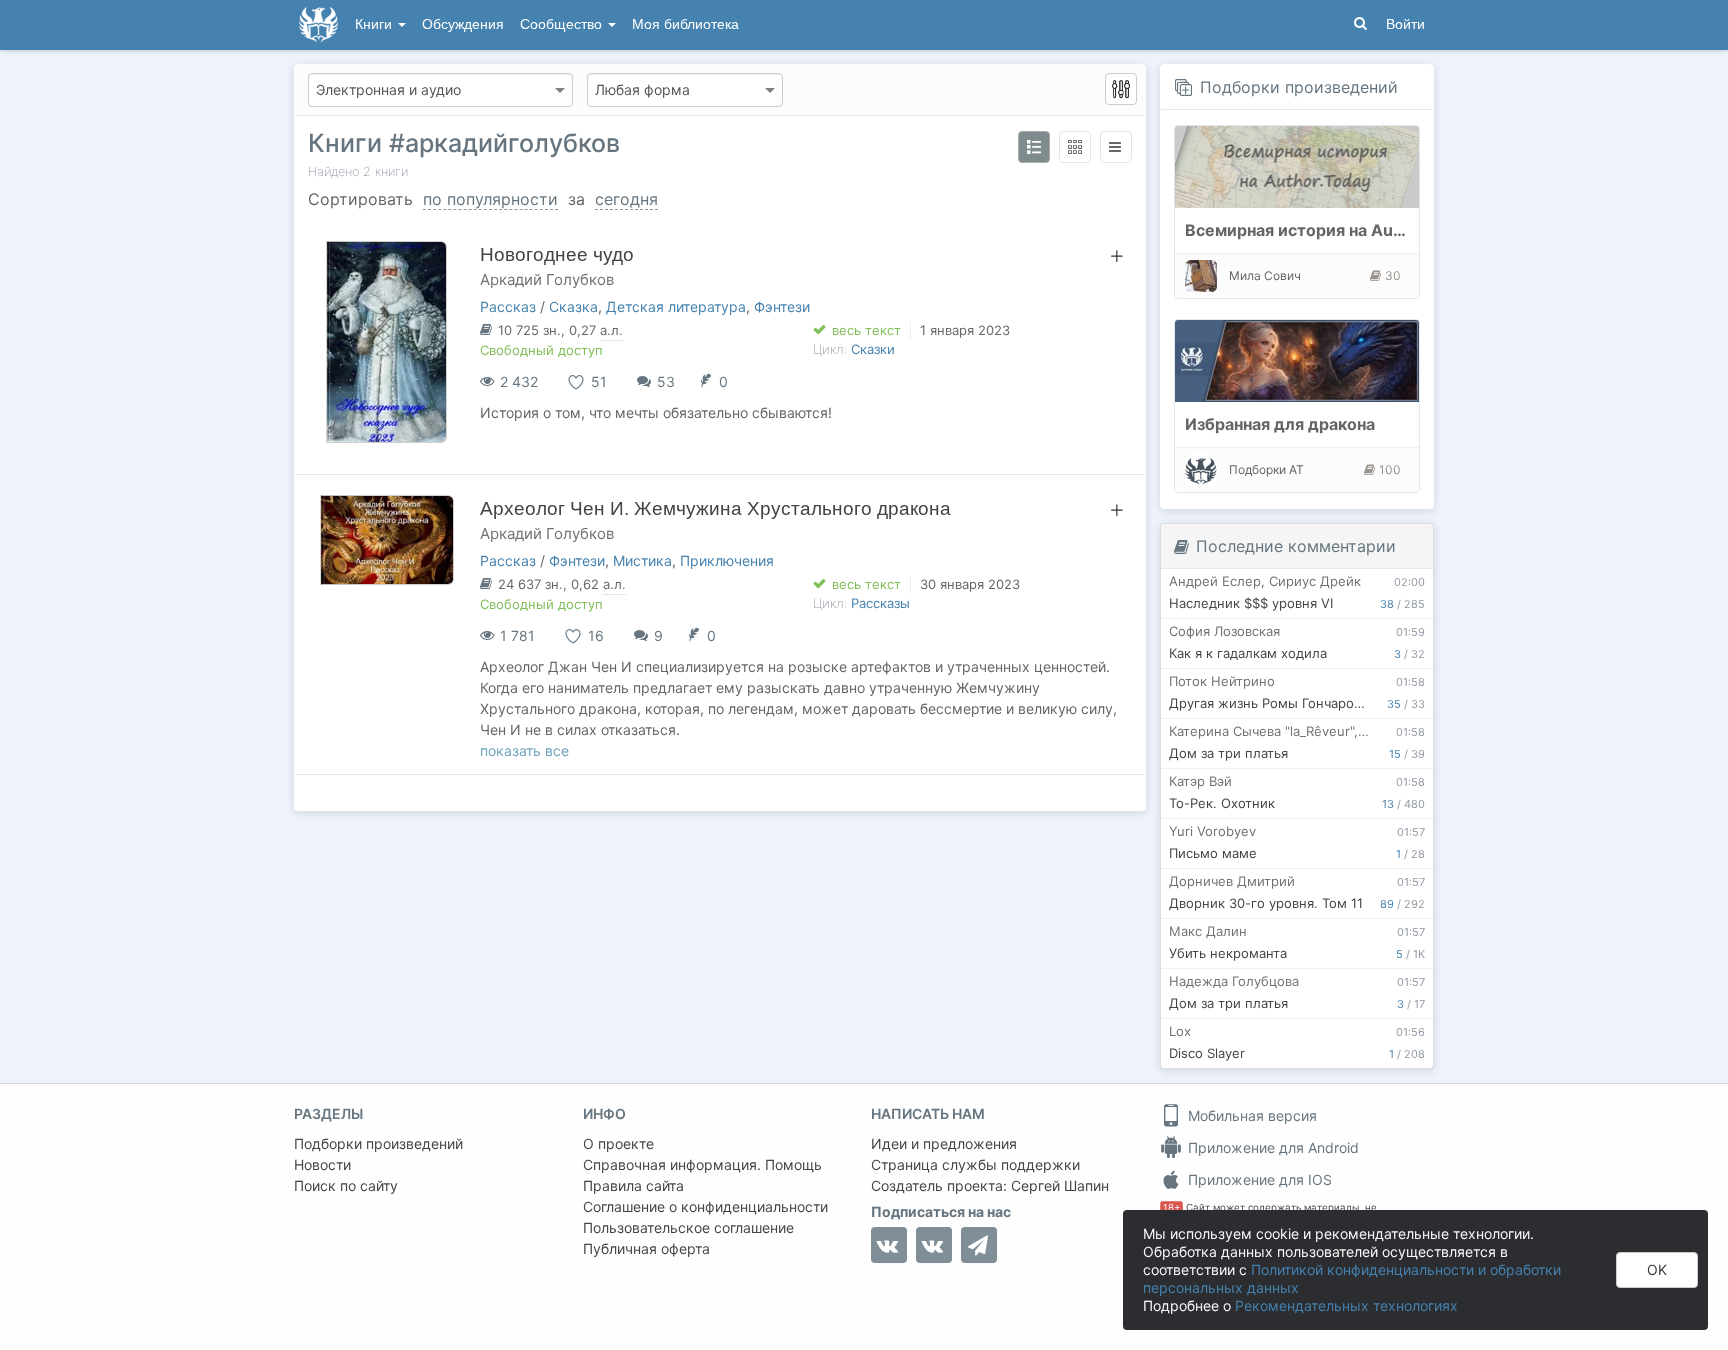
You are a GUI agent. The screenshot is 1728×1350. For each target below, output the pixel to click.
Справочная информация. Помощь (702, 1164)
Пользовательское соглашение (688, 1227)
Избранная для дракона (1280, 424)
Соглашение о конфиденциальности (705, 1206)
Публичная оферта (646, 1248)
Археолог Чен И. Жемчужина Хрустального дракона (715, 508)
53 (666, 381)
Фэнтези (782, 306)
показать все (524, 750)
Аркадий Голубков (547, 279)
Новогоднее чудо (557, 254)
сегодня (626, 199)
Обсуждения (463, 24)
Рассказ (508, 306)
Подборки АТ (1266, 469)
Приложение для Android (1271, 1147)
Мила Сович (1265, 275)
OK (1657, 1269)
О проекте (618, 1143)
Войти (1405, 24)
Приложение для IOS (1258, 1179)
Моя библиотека (685, 24)
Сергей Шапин (1060, 1185)
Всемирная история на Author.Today (1331, 230)
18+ (1171, 1207)
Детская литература (676, 306)
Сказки (873, 349)
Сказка (573, 306)
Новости (322, 1164)
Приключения (727, 560)
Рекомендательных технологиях (1346, 1305)
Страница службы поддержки (975, 1164)
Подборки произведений (1299, 87)
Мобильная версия (1250, 1115)
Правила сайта (633, 1185)
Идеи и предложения (944, 1143)
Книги (375, 24)
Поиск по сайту (346, 1185)
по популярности (490, 199)
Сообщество (563, 24)
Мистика (642, 560)
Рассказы (880, 603)
